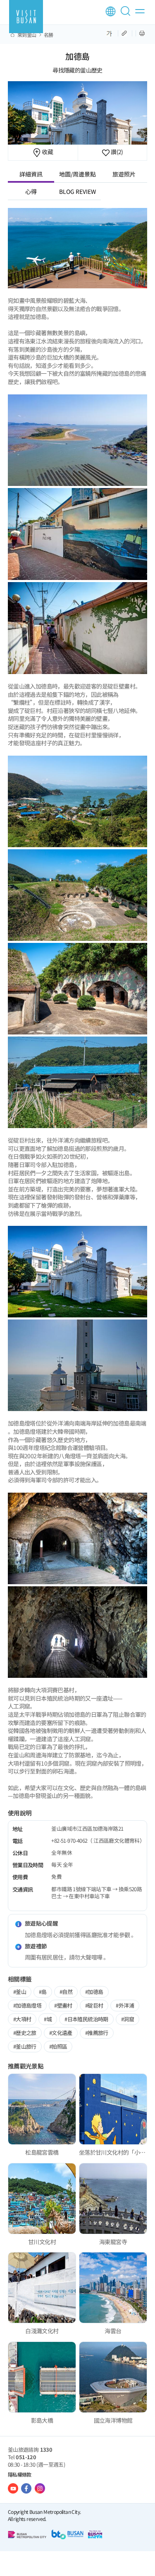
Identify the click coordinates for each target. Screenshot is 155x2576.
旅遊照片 (124, 174)
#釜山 (20, 1992)
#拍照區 (58, 2046)
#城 (48, 2019)
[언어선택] (111, 11)
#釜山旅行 (25, 2046)
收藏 (47, 152)
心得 (31, 191)
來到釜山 (27, 35)
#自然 (66, 1992)
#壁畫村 (63, 2005)
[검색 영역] (127, 14)
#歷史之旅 (25, 2033)
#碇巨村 (94, 2005)
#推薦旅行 (97, 2033)
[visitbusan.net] (26, 17)
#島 (43, 1992)
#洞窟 (128, 2019)
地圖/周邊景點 (77, 174)
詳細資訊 (31, 174)
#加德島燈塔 (27, 2005)
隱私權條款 (20, 2474)
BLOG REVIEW (77, 191)
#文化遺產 (61, 2033)
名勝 (49, 35)
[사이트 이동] (13, 2488)
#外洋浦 (125, 2005)
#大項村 (22, 2019)
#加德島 (94, 1992)
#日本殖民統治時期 (86, 2019)
